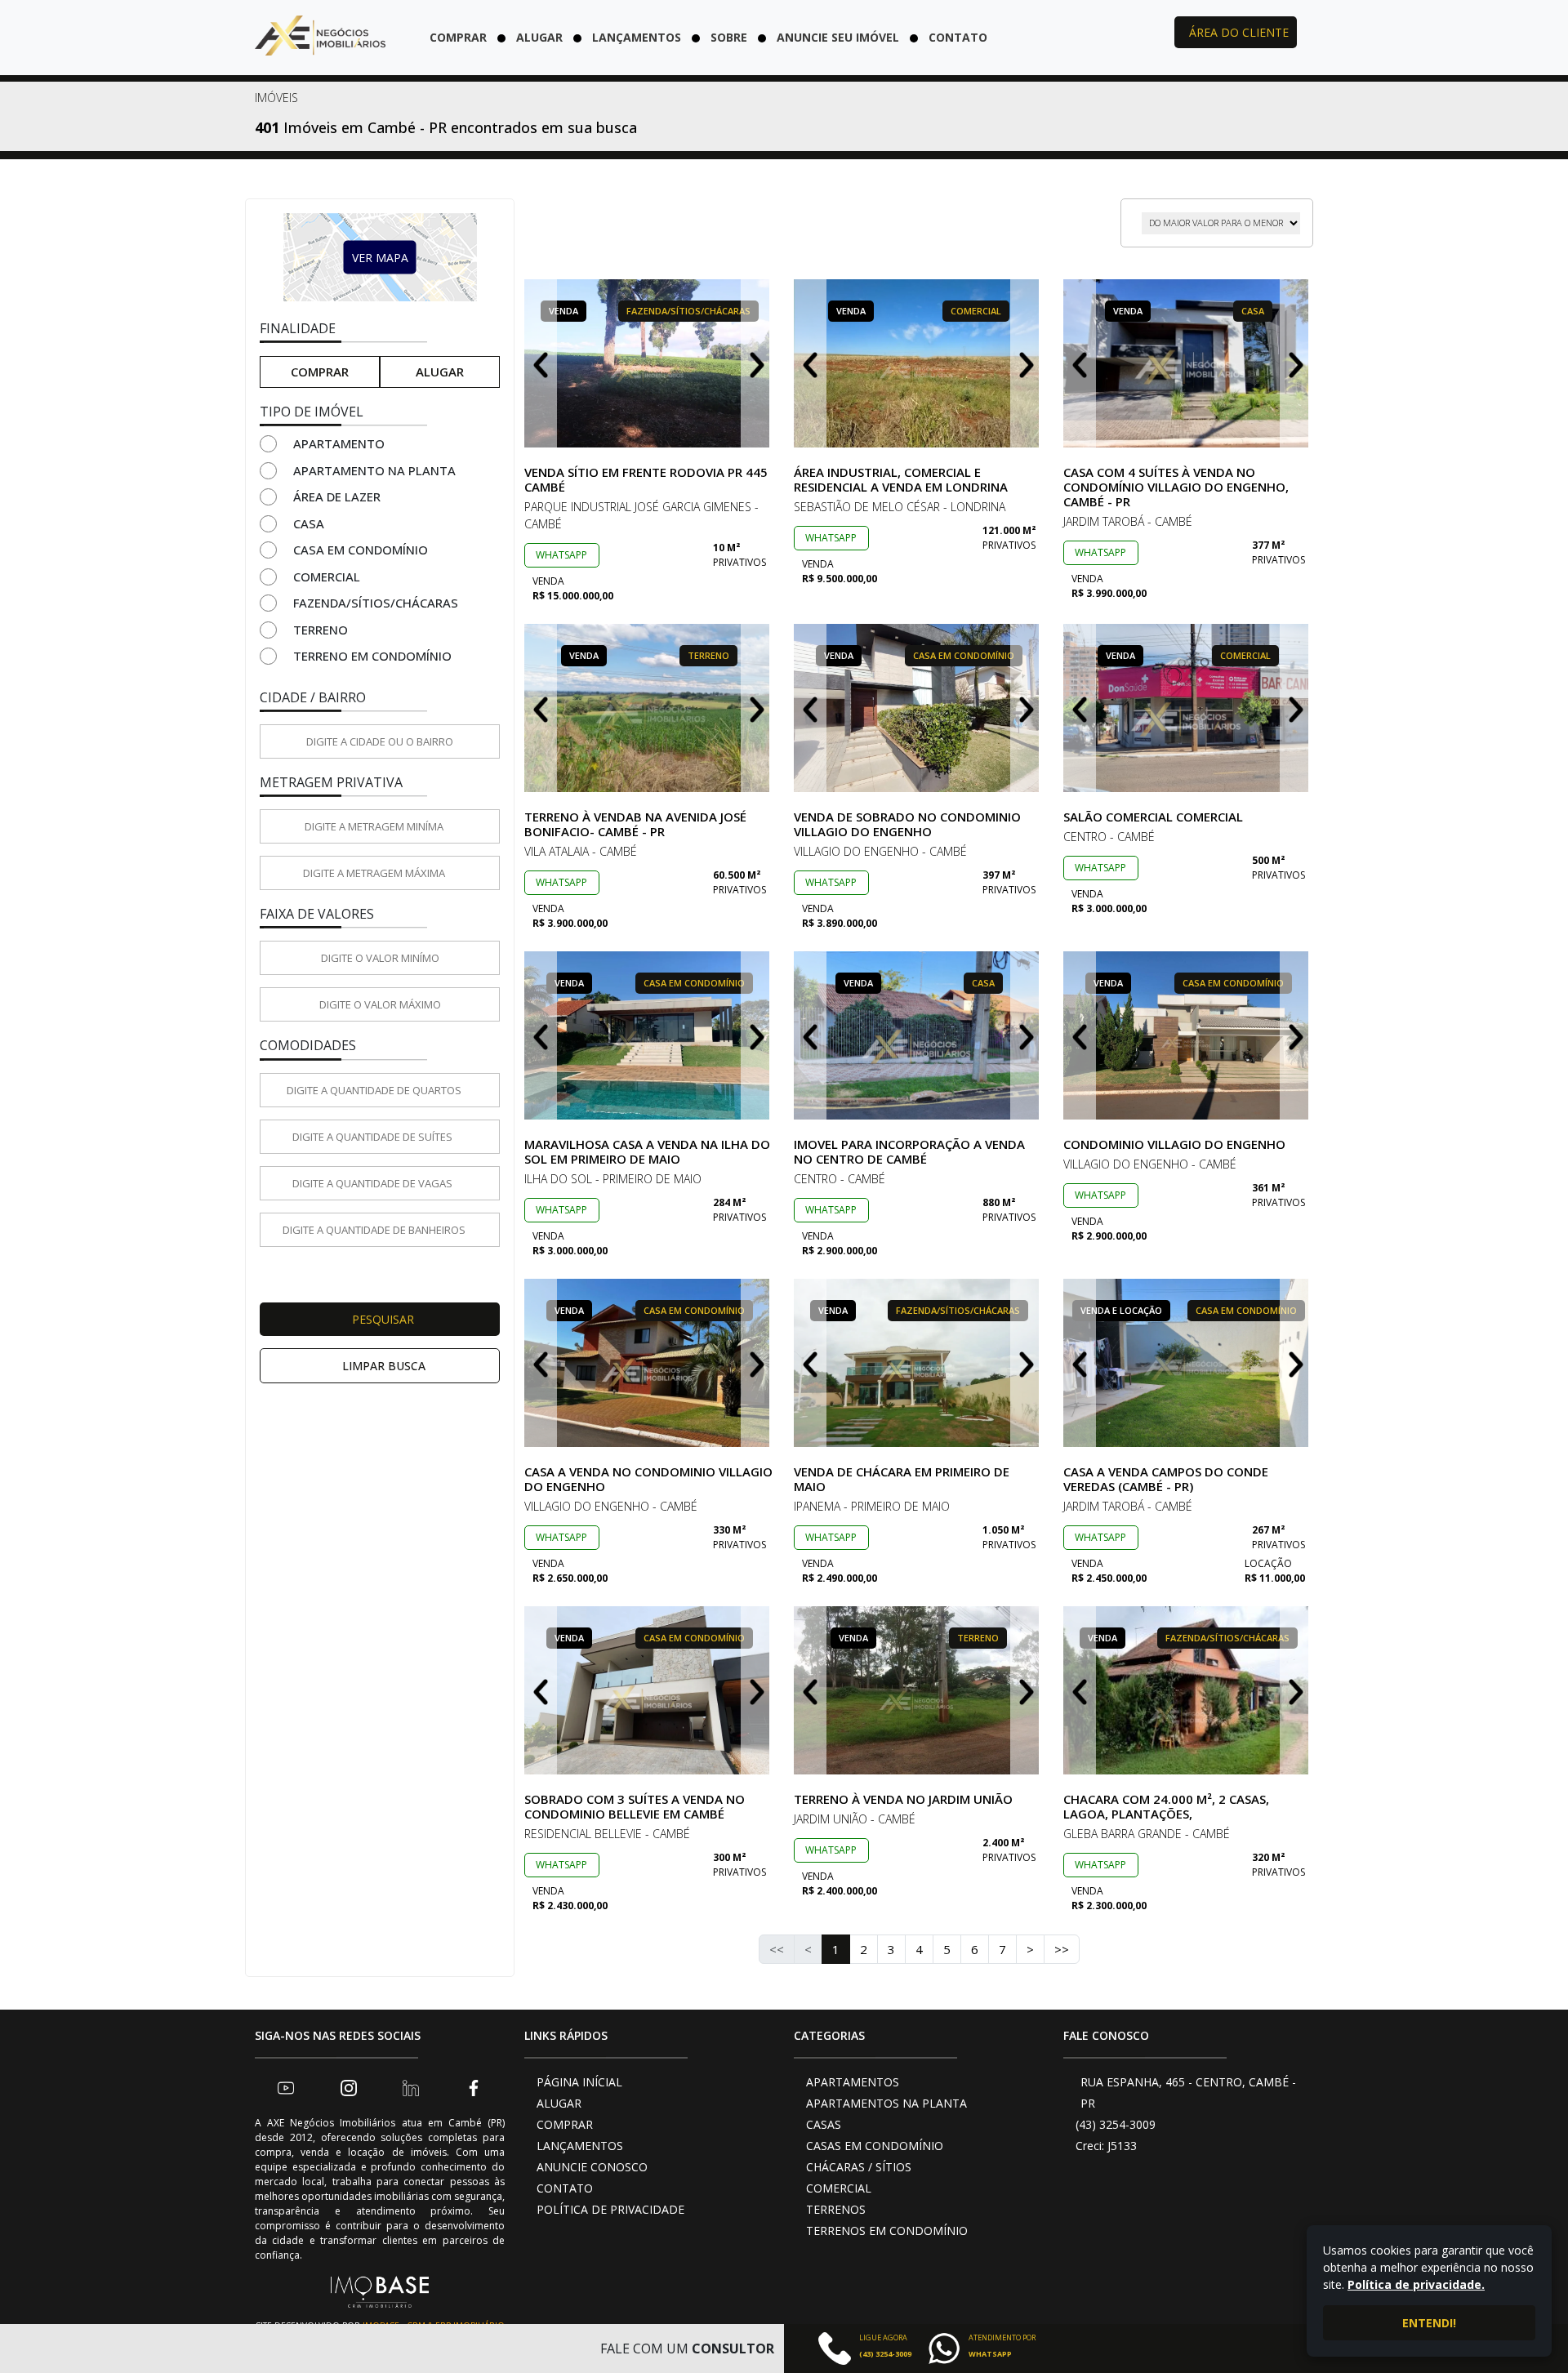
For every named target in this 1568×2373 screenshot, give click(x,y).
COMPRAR (565, 2124)
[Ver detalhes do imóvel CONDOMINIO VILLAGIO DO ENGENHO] (1188, 1035)
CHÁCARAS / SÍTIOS (859, 2167)
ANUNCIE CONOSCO (592, 2167)
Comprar (458, 37)
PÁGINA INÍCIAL (579, 2082)
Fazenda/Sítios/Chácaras (376, 603)
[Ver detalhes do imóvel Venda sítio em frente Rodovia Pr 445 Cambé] (649, 363)
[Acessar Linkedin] (411, 2087)
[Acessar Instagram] (349, 2087)
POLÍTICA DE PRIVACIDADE (610, 2209)
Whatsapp (561, 555)
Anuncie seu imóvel (838, 37)
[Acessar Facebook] (474, 2087)
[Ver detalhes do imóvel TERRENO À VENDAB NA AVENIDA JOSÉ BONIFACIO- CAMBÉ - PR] (649, 708)
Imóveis (276, 98)
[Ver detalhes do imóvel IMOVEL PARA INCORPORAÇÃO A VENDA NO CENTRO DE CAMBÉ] (919, 1035)
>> (1062, 1949)
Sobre (729, 37)
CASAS (824, 2124)
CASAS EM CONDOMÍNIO (875, 2146)
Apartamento (339, 443)
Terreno (321, 630)
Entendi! (1429, 2323)
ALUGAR (559, 2103)
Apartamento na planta (374, 470)
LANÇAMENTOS (580, 2146)
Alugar (539, 37)
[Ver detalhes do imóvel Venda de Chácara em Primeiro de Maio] (919, 1363)
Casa (309, 523)
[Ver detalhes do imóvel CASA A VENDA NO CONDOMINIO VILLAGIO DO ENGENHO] (649, 1363)
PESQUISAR (383, 1319)
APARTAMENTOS (853, 2082)
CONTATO (565, 2188)
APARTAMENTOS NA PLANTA (886, 2103)
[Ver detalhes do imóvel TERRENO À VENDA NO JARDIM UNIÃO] (919, 1690)
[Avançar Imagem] (757, 363)
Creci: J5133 (1106, 2146)
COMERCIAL (839, 2188)
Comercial (327, 577)
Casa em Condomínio (361, 550)
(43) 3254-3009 (1116, 2124)
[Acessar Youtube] (286, 2087)
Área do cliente (1239, 32)
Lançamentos (637, 37)
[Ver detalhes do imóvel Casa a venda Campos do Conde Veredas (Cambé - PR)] (1188, 1363)
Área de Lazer (337, 496)
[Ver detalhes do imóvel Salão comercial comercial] (1188, 708)
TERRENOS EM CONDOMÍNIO (887, 2231)
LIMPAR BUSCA (384, 1366)
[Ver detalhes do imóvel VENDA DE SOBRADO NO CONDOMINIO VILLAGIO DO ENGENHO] (919, 708)
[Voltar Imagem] (541, 363)
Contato (958, 37)
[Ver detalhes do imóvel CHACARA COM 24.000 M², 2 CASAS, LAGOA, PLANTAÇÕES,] (1188, 1690)
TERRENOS (836, 2209)
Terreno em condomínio (372, 656)
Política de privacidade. (1416, 2284)
